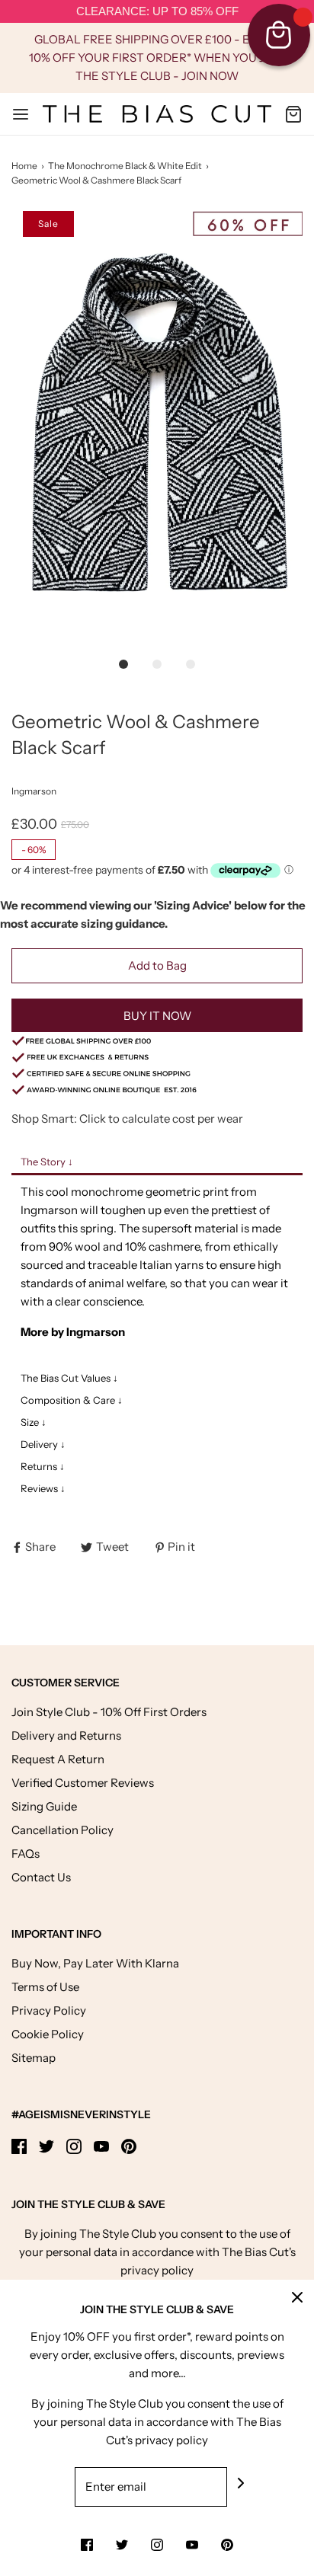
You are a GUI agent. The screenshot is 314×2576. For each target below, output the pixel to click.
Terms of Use (45, 1987)
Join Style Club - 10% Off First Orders (109, 1712)
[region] (157, 12)
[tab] (157, 1163)
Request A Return (58, 1759)
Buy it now (157, 1016)
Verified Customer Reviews (83, 1783)
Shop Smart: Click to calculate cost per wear (127, 1119)
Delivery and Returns (66, 1735)
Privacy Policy (49, 2010)
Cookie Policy (48, 2034)
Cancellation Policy (62, 1830)
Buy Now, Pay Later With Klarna (95, 1963)
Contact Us (41, 1877)
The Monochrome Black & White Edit (125, 166)
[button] (157, 429)
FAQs (26, 1854)
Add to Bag (157, 965)
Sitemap (34, 2058)
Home (24, 166)
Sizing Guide (44, 1806)
